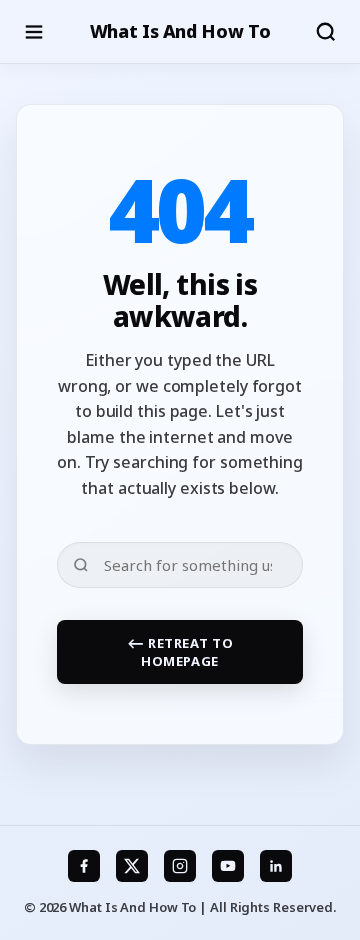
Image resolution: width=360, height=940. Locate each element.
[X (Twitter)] (132, 866)
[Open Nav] (34, 32)
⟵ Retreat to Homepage (180, 652)
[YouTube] (228, 866)
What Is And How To (180, 31)
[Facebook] (84, 866)
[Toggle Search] (326, 32)
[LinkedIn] (276, 866)
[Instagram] (180, 866)
